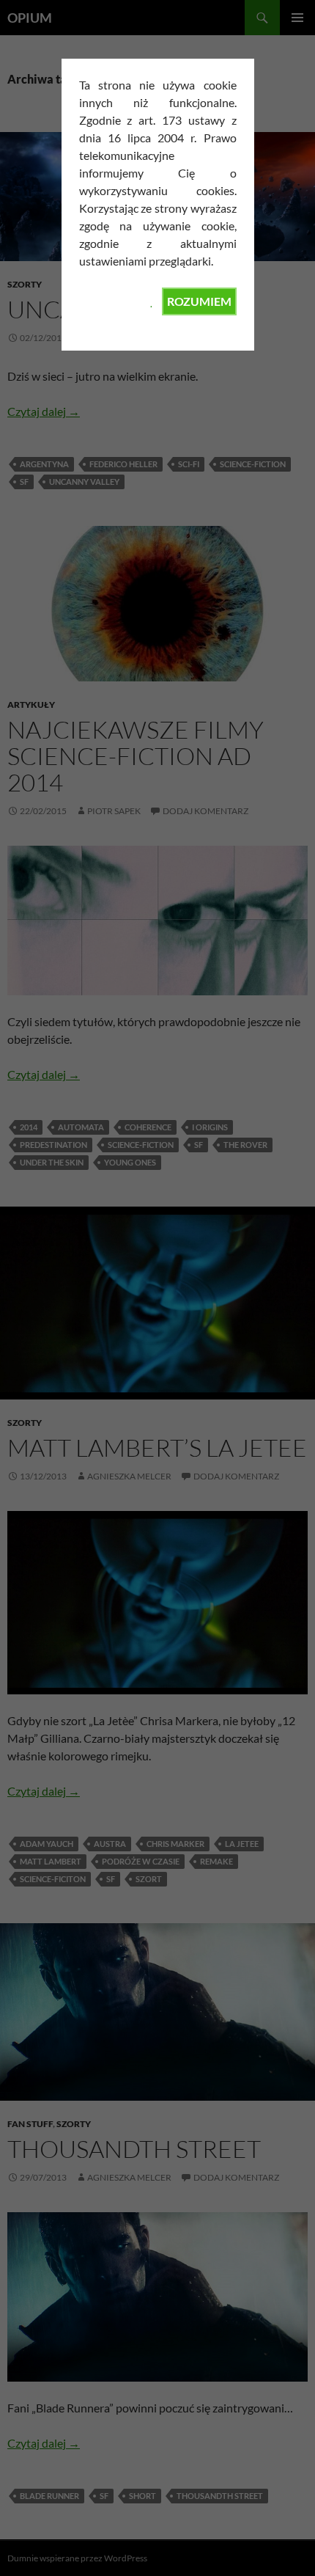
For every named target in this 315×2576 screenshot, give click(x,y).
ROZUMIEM (199, 301)
